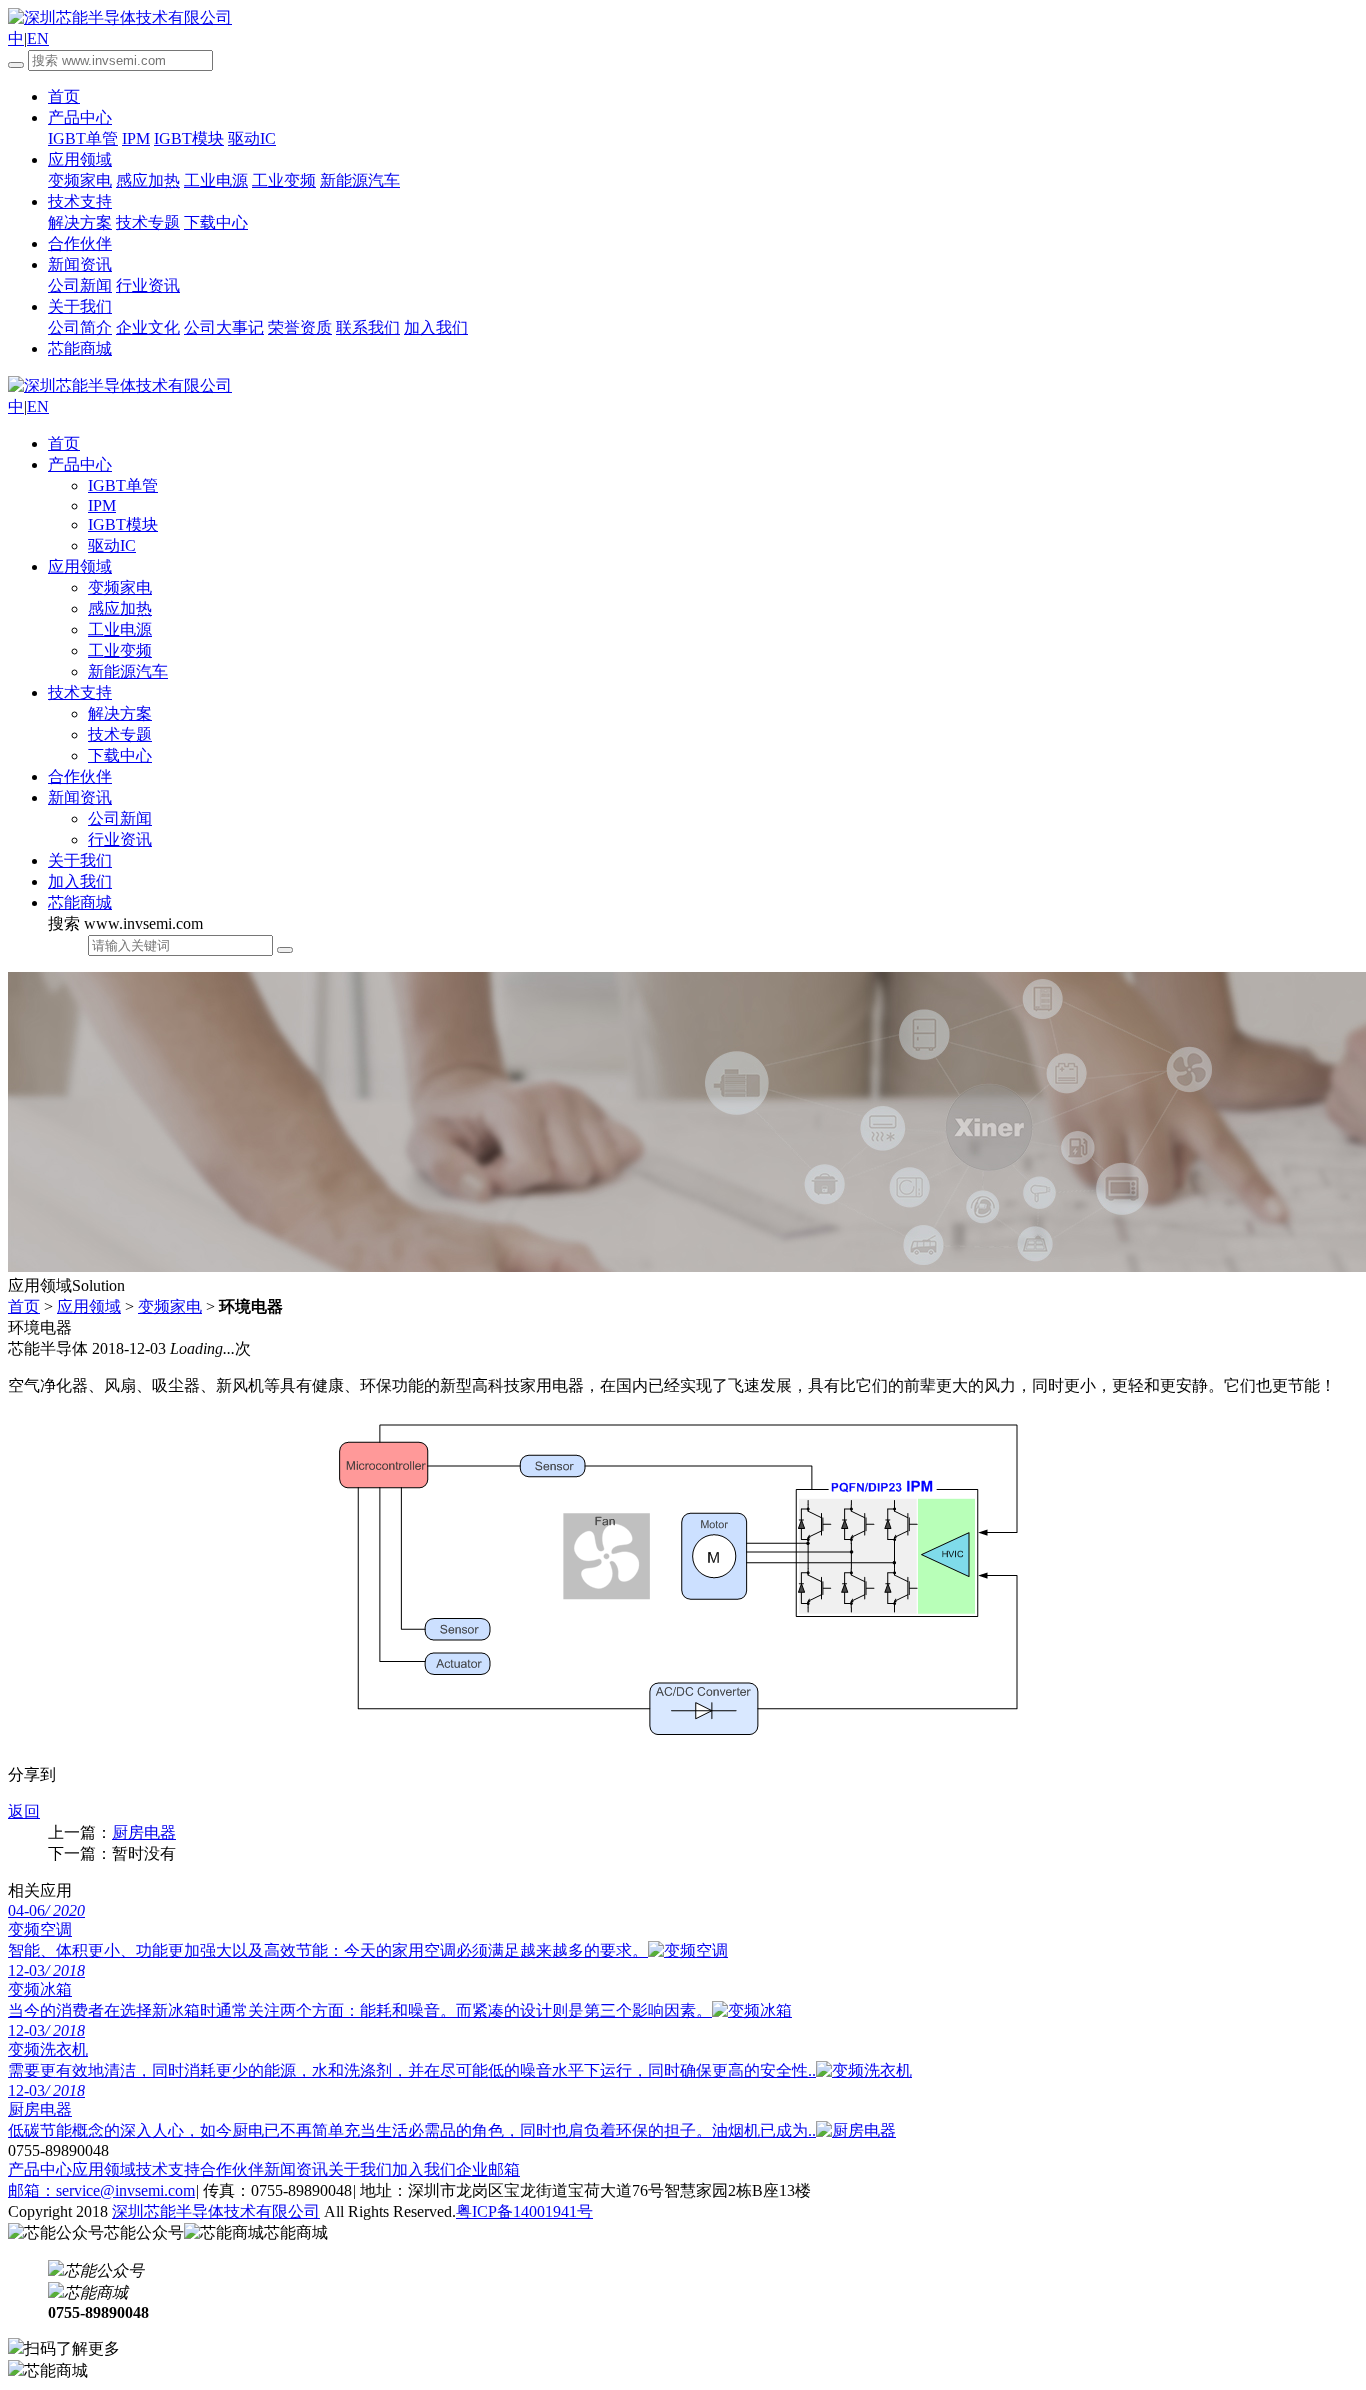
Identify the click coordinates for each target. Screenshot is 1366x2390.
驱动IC (252, 138)
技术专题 (148, 222)
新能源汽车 (360, 180)
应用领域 (80, 159)
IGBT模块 (189, 138)
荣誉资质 (300, 327)
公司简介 (80, 327)
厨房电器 (144, 1832)
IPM (136, 138)
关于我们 (80, 306)
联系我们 (368, 327)
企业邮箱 (488, 2169)
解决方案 (80, 222)
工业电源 (216, 180)
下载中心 (216, 222)
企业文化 (148, 327)
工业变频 (284, 180)
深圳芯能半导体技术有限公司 (216, 2211)
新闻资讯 (80, 264)
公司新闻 (80, 285)
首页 (64, 96)
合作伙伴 (80, 243)
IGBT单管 (83, 138)
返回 (24, 1811)
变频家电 (80, 180)
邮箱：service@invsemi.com (101, 2190)
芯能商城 (80, 902)
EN (38, 38)
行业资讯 (148, 285)
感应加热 (148, 180)
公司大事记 (224, 327)
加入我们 (436, 327)
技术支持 (80, 201)
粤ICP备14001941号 (524, 2211)
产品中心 (80, 117)
